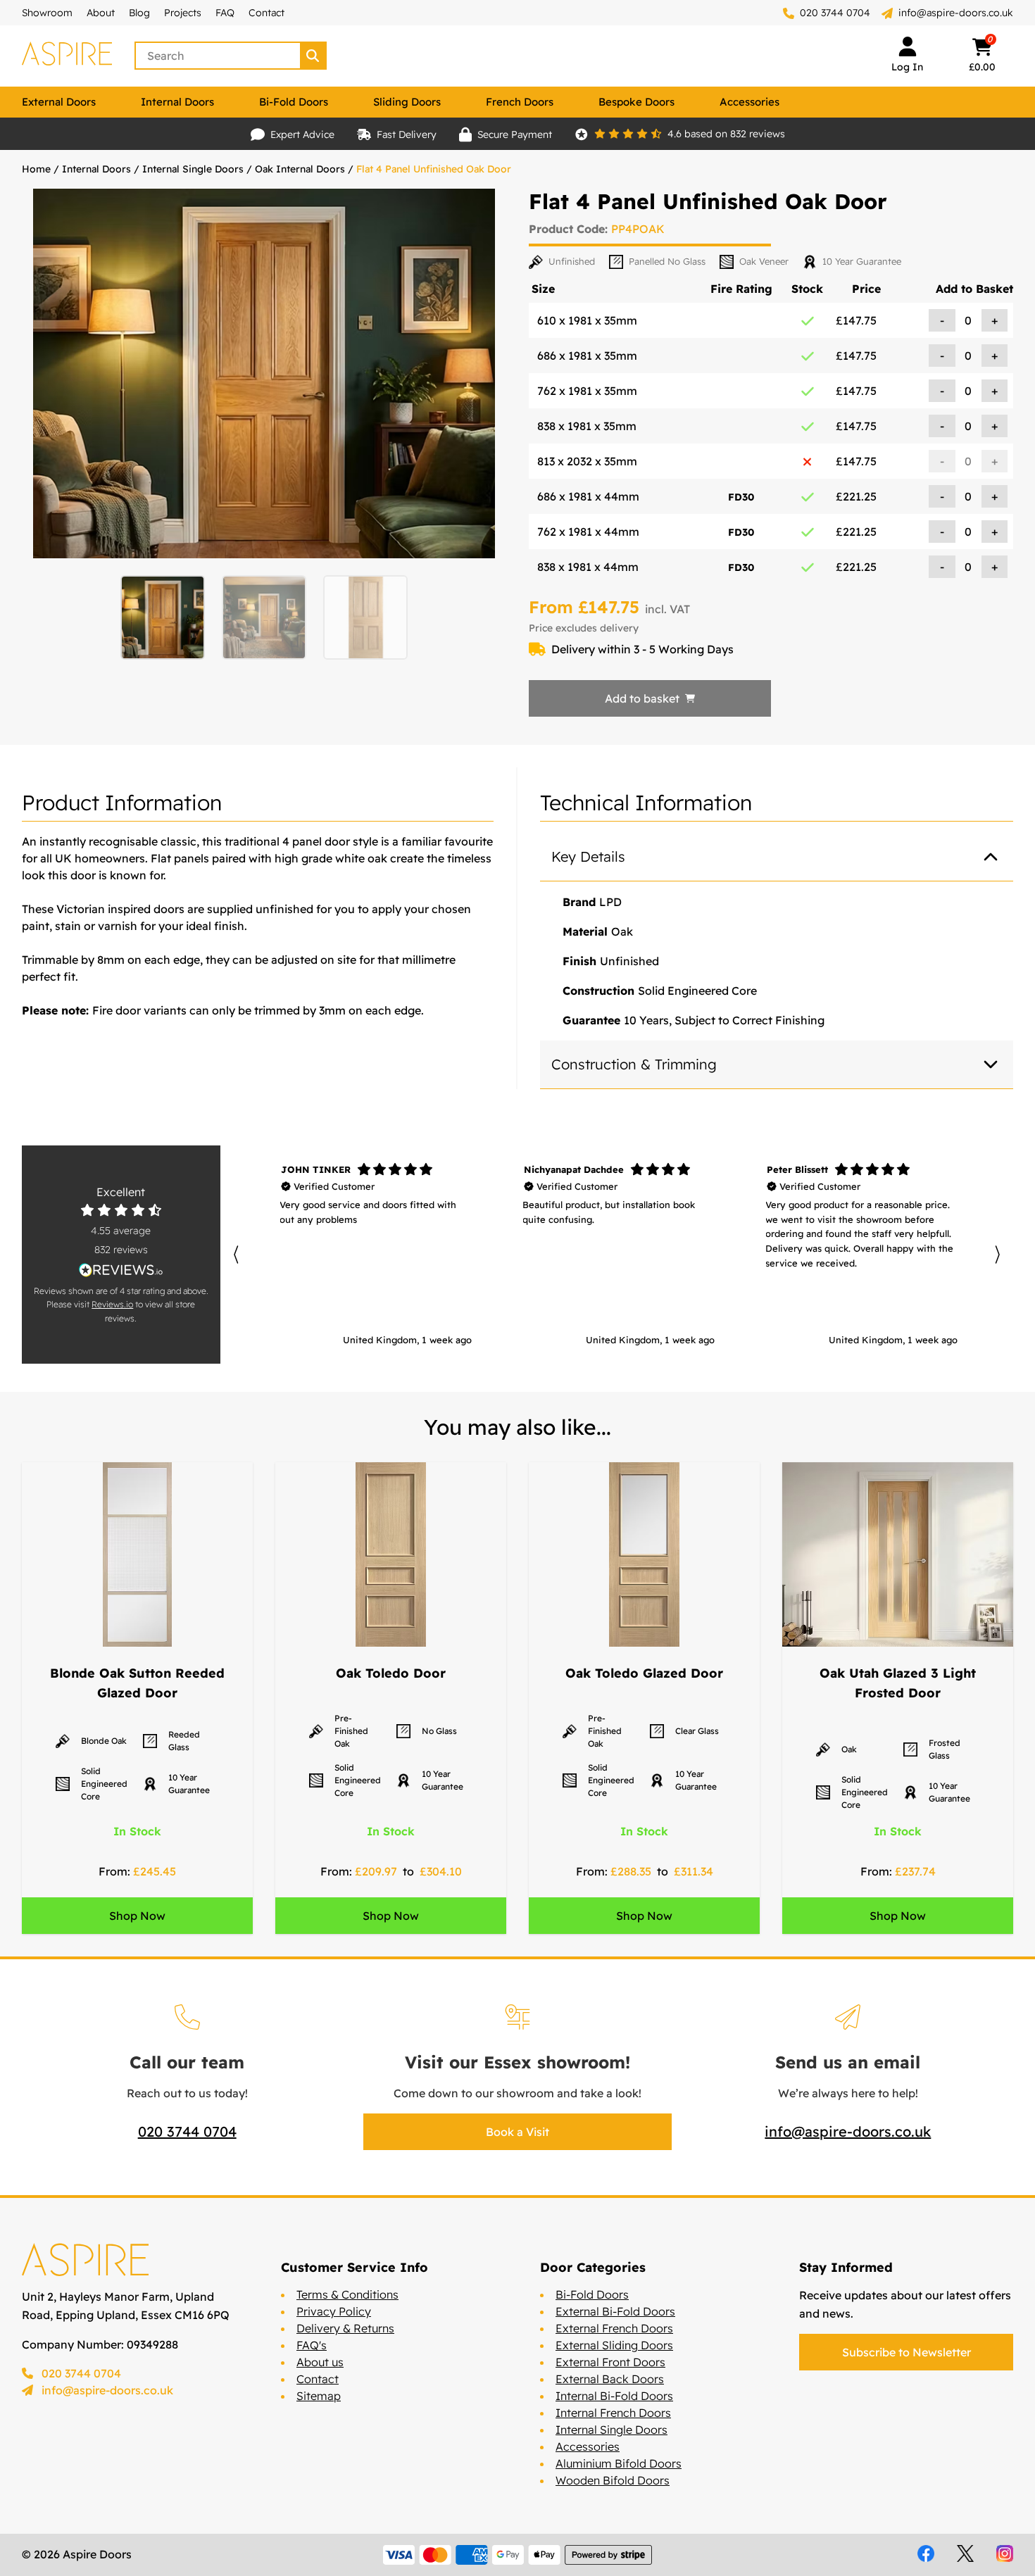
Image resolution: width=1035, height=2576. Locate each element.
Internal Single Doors (193, 169)
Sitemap (319, 2396)
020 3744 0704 (834, 13)
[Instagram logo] (1005, 2553)
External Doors (59, 102)
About (101, 13)
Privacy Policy (334, 2311)
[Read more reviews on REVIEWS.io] (121, 1270)
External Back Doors (610, 2379)
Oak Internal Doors (300, 169)
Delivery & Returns (345, 2328)
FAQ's (312, 2345)
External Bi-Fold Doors (615, 2311)
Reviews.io (112, 1304)
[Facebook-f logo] (926, 2553)
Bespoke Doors (636, 102)
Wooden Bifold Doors (613, 2480)
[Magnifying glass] (314, 56)
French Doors (520, 102)
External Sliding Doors (614, 2345)
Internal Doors (177, 102)
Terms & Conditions (347, 2294)
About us (320, 2362)
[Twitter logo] (965, 2553)
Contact (266, 13)
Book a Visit (517, 2132)
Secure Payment (515, 134)
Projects (183, 13)
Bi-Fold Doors (294, 102)
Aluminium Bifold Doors (619, 2463)
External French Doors (614, 2328)
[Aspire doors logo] (67, 56)
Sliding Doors (407, 102)
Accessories (749, 102)
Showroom (47, 13)
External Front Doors (610, 2362)
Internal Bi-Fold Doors (614, 2396)
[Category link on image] (137, 1554)
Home (36, 169)
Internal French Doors (613, 2413)
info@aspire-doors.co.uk (956, 13)
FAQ (225, 13)
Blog (139, 13)
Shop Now (137, 1916)
